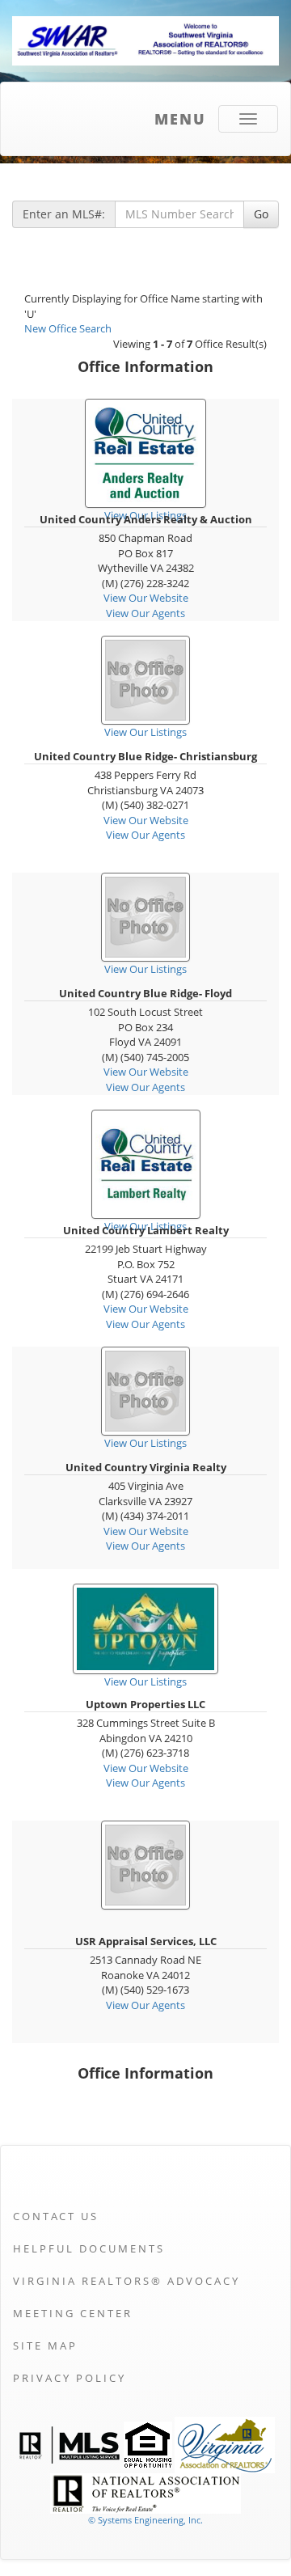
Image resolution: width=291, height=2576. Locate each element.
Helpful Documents (89, 2248)
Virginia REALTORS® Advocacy (127, 2281)
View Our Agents (145, 613)
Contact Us (56, 2216)
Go (261, 214)
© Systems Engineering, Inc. (145, 2520)
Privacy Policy (70, 2378)
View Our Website (146, 598)
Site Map (45, 2345)
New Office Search (68, 328)
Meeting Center (73, 2313)
